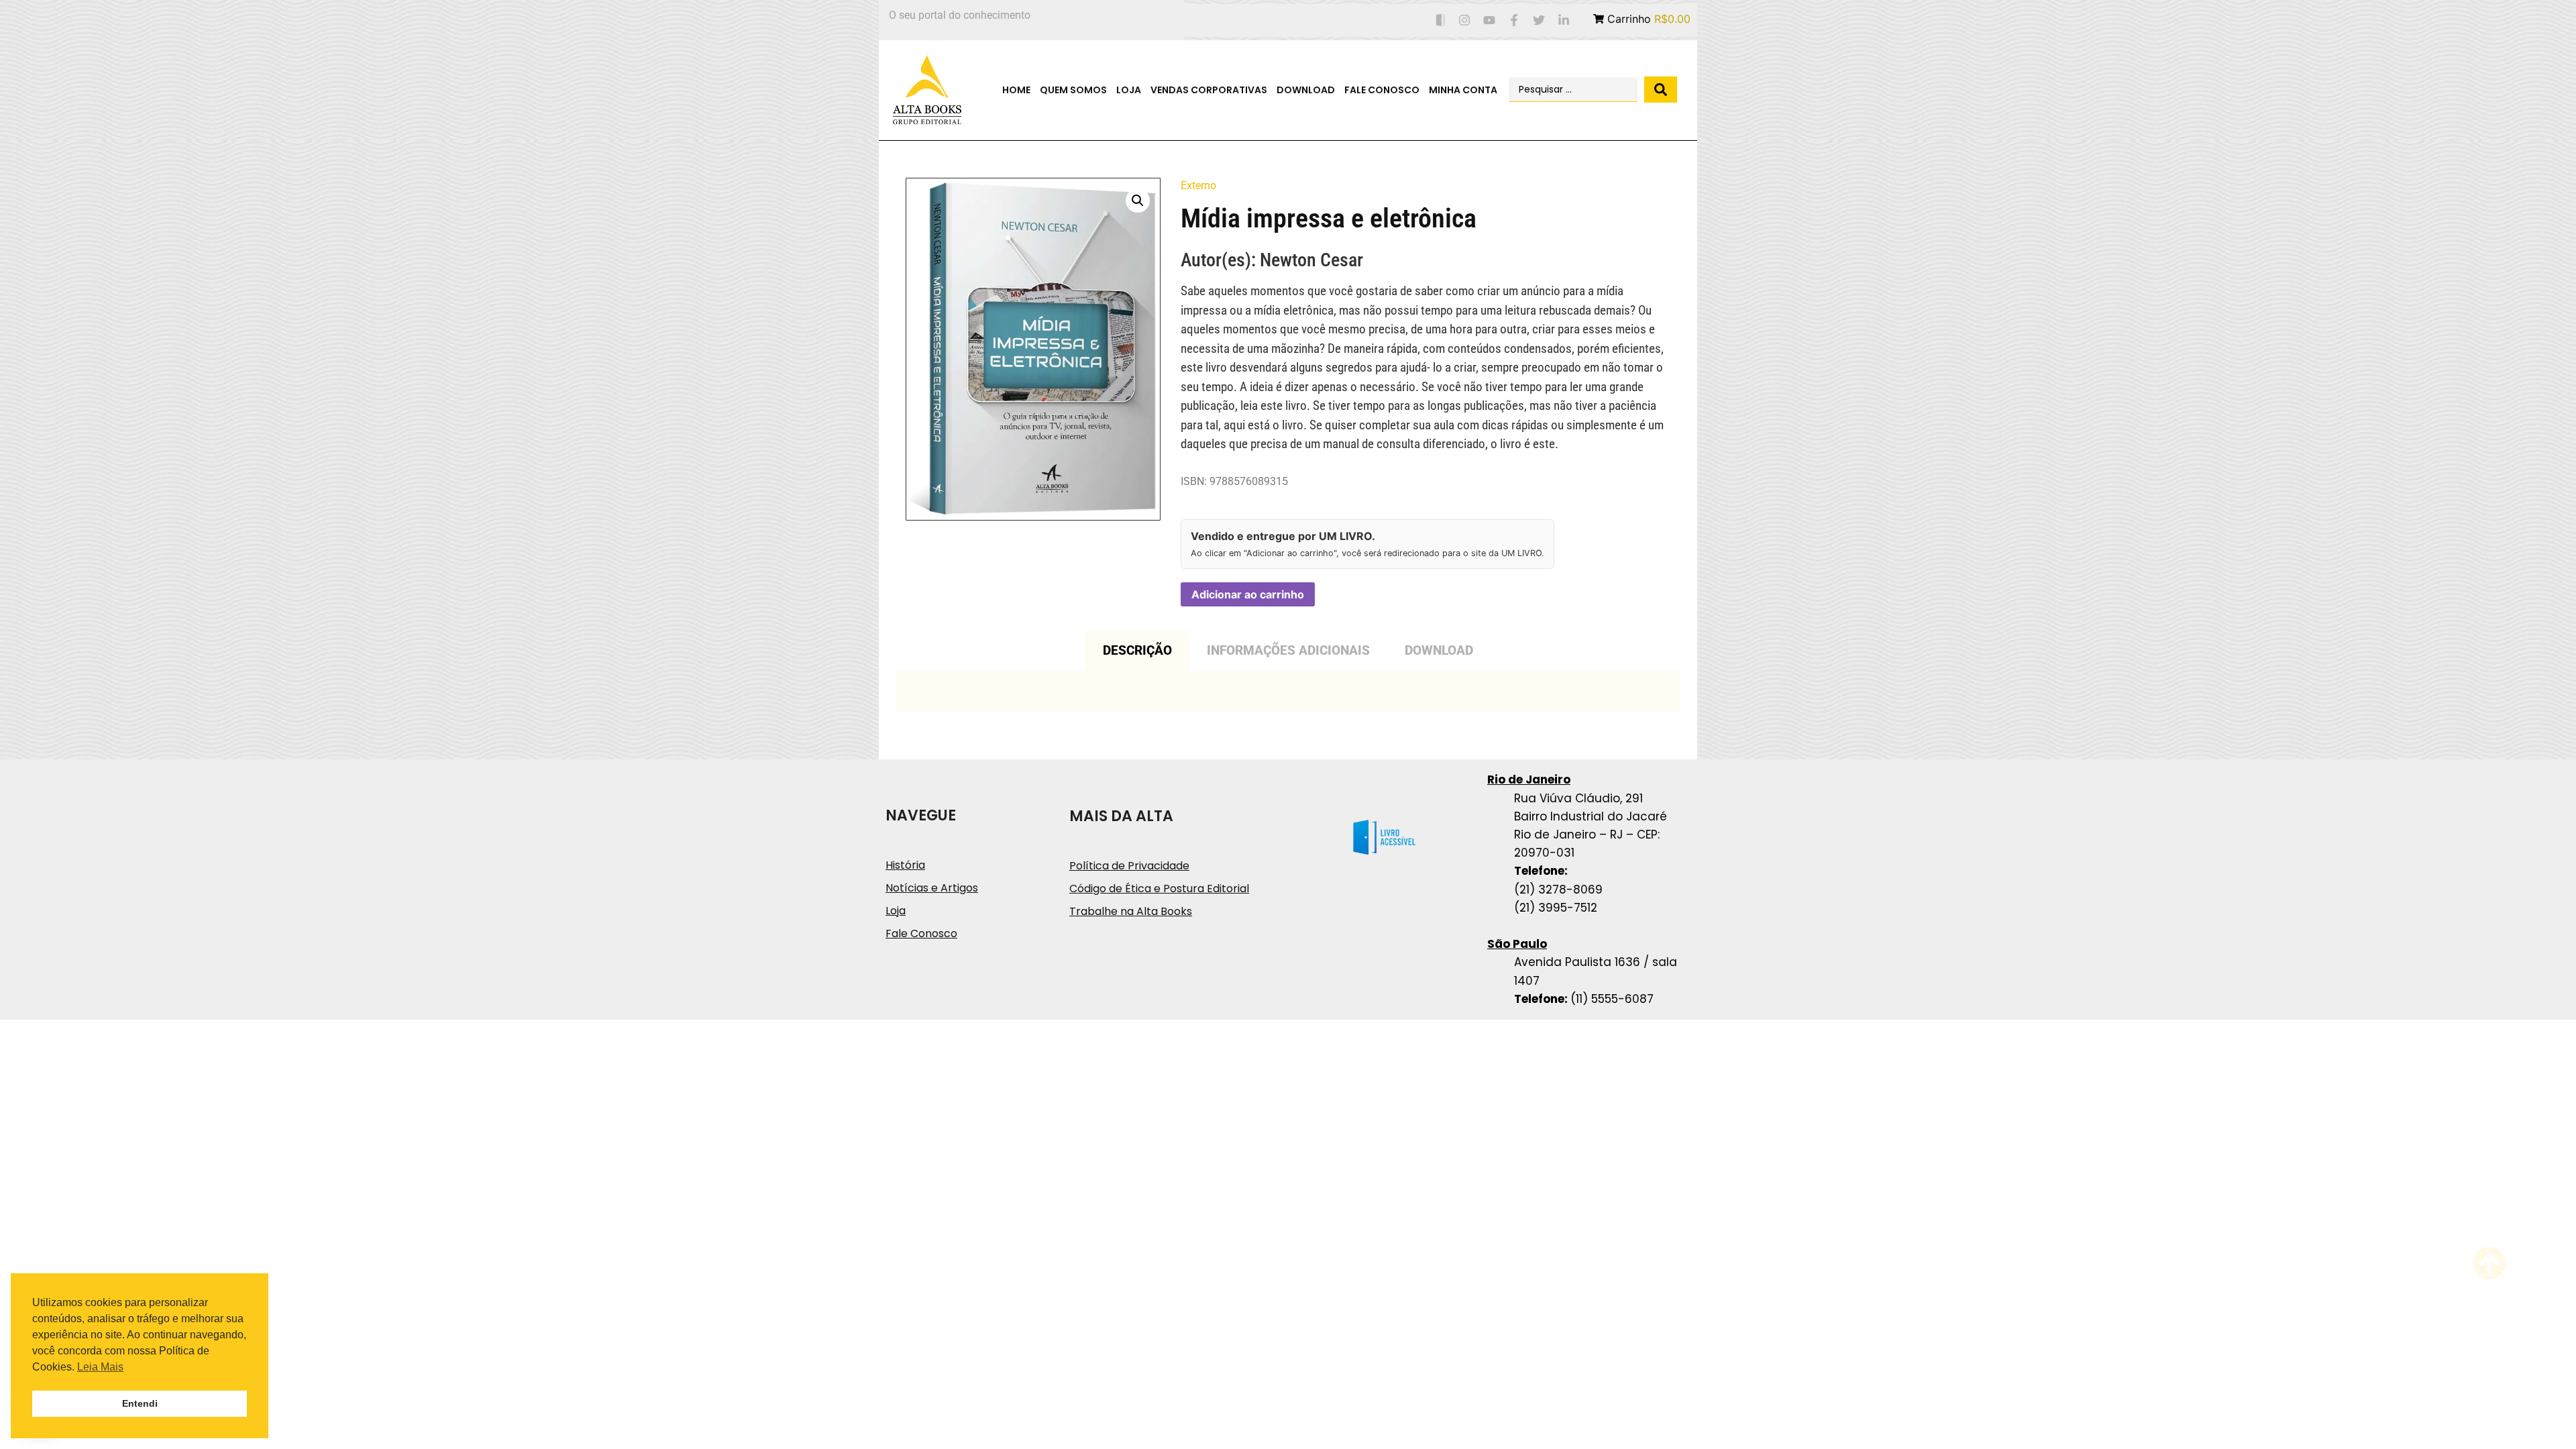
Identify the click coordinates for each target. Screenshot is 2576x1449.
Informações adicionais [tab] (1288, 650)
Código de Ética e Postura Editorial (1159, 889)
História (905, 865)
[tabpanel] (1288, 691)
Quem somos (1073, 90)
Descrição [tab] (1137, 650)
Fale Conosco (1382, 90)
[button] (1138, 201)
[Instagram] (1465, 20)
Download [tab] (1439, 650)
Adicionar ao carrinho (1248, 594)
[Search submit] (1661, 90)
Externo (1198, 185)
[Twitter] (1539, 20)
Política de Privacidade (1129, 866)
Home (1016, 90)
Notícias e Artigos (932, 888)
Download (1306, 90)
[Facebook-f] (1514, 20)
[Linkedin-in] (1563, 20)
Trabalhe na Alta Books (1131, 911)
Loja (1129, 90)
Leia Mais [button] (100, 1367)
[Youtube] (1490, 20)
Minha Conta (1463, 90)
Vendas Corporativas (1209, 90)
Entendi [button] (140, 1403)
